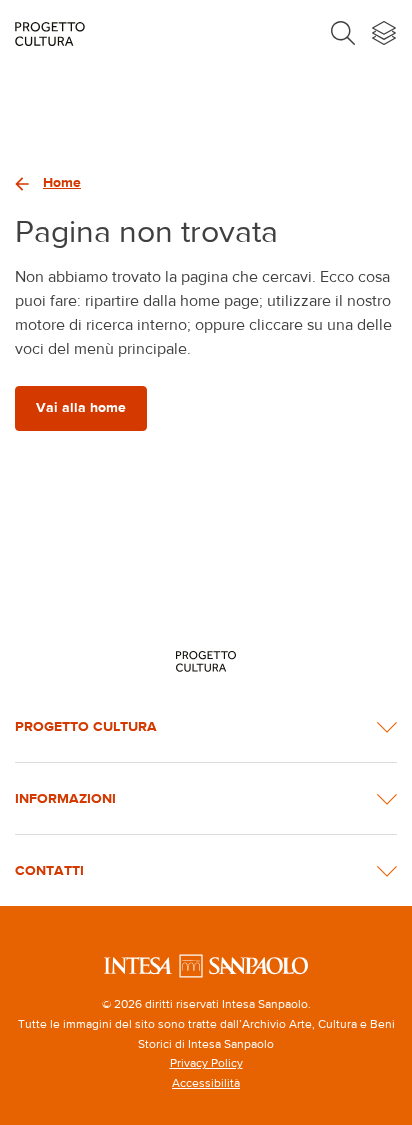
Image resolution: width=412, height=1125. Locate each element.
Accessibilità (206, 1083)
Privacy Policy (206, 1063)
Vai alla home (81, 407)
